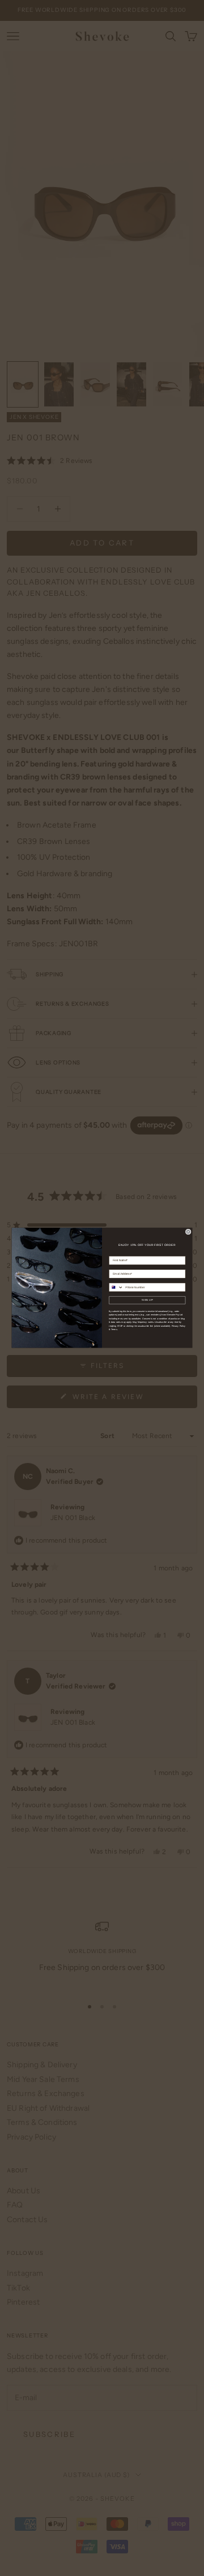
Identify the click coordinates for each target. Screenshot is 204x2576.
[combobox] (116, 1287)
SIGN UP (147, 1300)
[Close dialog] (188, 1232)
